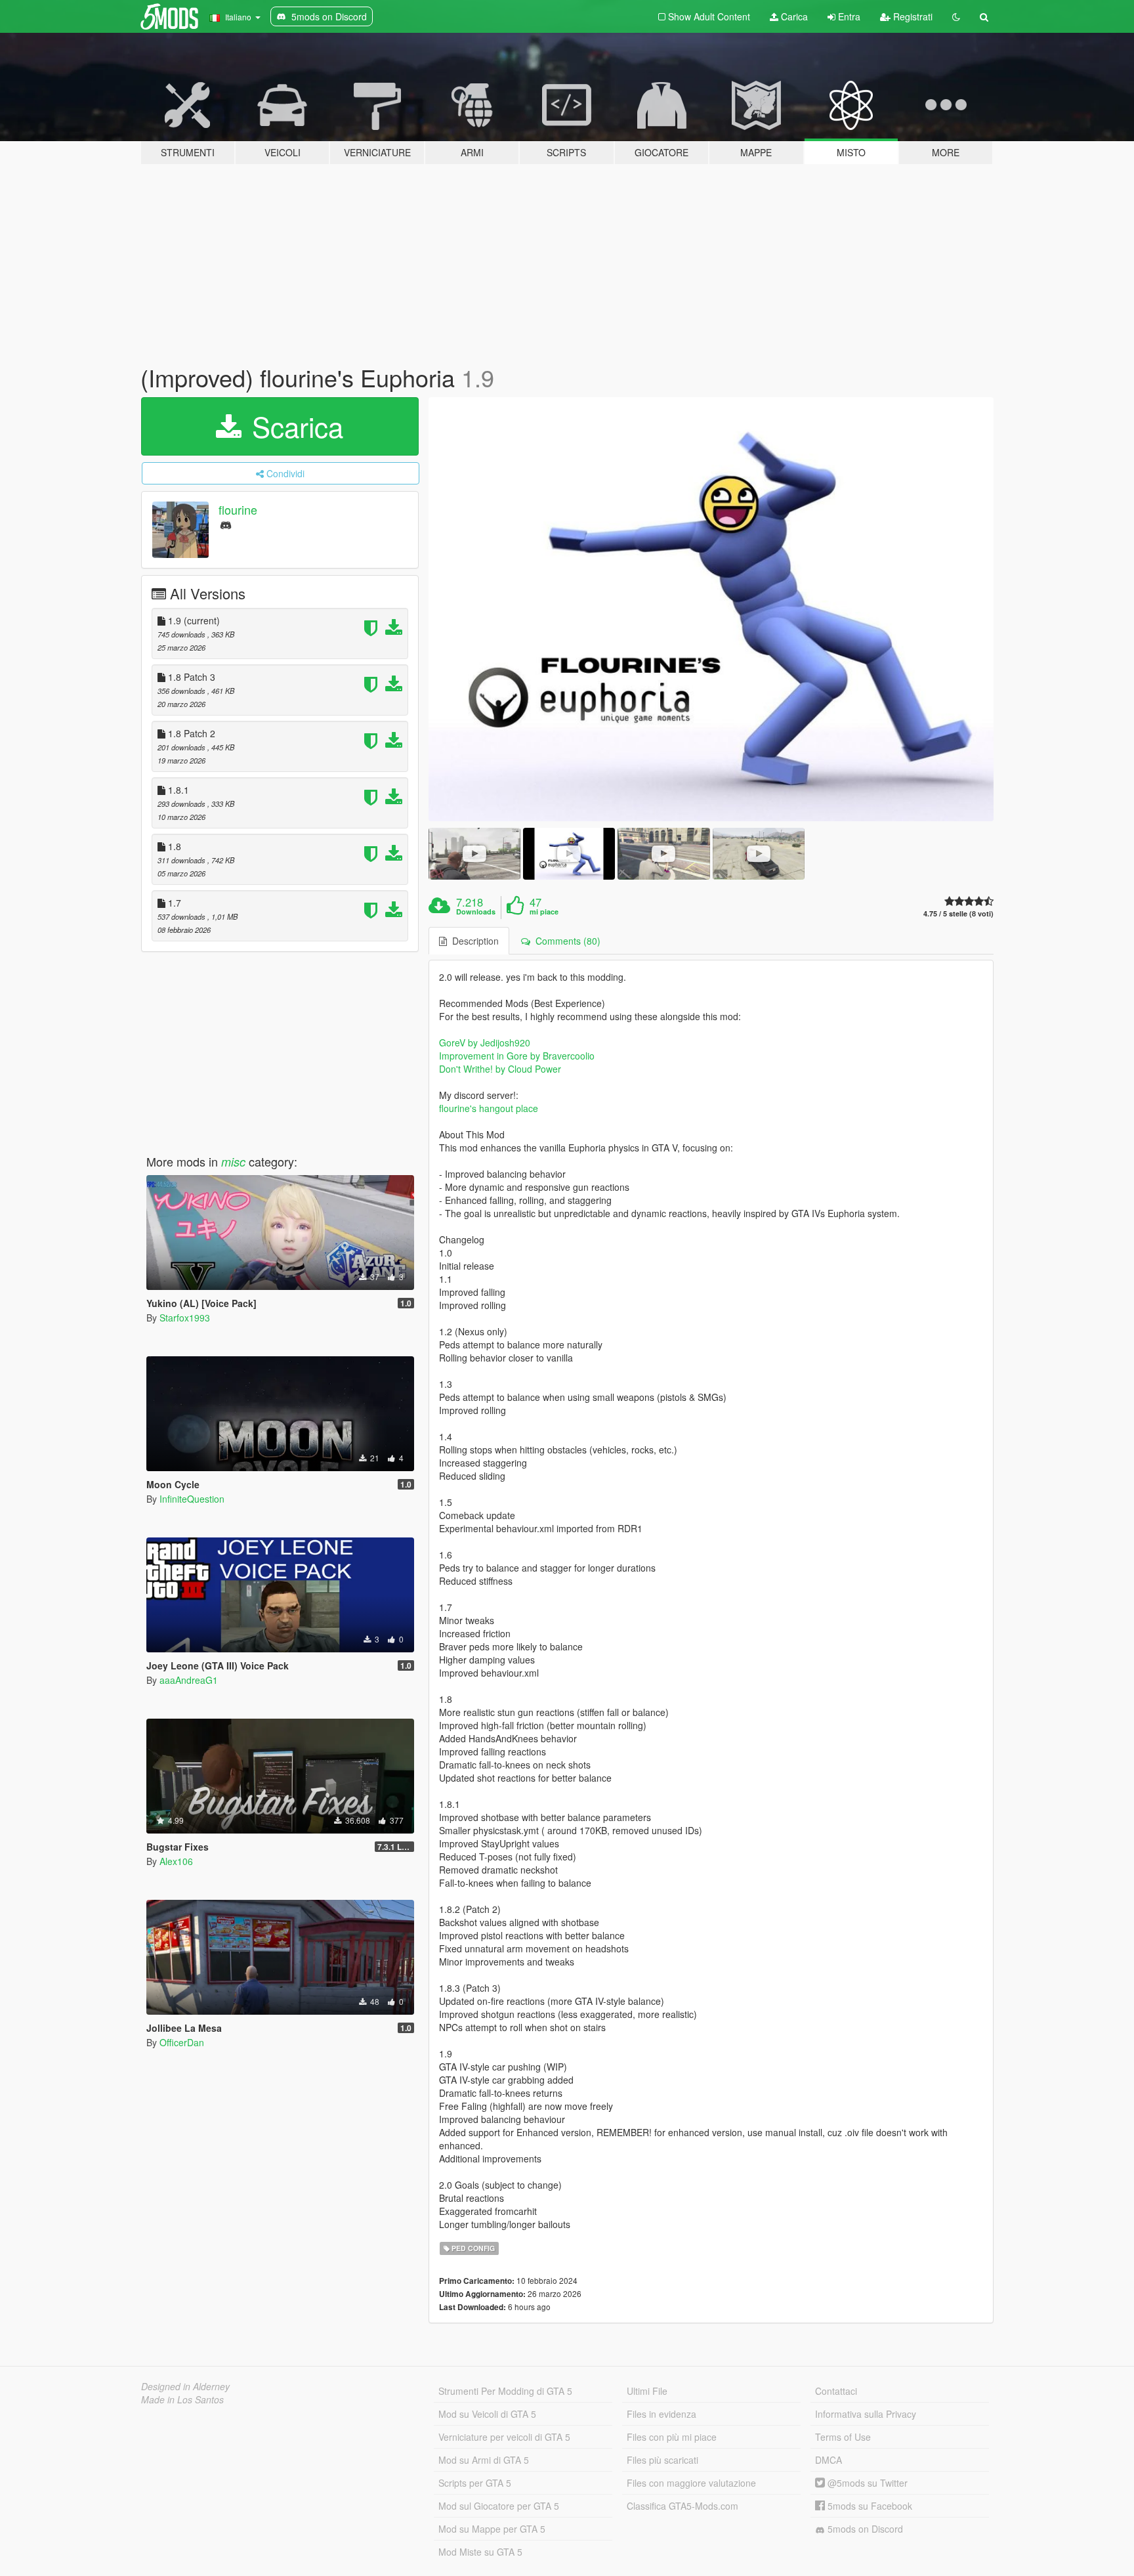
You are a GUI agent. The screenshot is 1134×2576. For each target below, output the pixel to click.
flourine (238, 509)
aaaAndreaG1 (189, 1680)
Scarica (294, 426)
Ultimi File (647, 2391)
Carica (793, 16)
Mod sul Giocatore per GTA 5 (499, 2506)
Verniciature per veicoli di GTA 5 (504, 2437)
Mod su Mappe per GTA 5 (492, 2529)
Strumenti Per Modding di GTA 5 (505, 2391)
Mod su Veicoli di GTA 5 (487, 2414)
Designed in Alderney (185, 2386)
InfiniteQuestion (192, 1499)
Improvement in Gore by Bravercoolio (517, 1056)
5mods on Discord (864, 2529)
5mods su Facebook (869, 2506)
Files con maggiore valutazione (691, 2483)
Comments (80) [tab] (565, 941)
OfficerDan (182, 2042)
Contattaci (836, 2391)
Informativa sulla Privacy (866, 2414)
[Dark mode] (956, 16)
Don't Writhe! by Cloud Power (500, 1069)
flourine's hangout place (489, 1108)
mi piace (544, 912)
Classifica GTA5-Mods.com (682, 2506)
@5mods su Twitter (866, 2483)
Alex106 (176, 1861)
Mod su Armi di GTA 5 (484, 2460)
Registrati (912, 16)
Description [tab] (473, 941)
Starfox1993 (185, 1318)
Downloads (476, 912)
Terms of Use (843, 2437)
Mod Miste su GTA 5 (480, 2552)
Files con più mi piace (672, 2437)
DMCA (829, 2460)
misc (233, 1162)
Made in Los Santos (182, 2399)
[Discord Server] (226, 524)
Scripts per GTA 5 (475, 2483)
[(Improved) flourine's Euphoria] (711, 609)
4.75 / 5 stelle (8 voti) (958, 913)
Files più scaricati (662, 2460)
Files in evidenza (661, 2414)
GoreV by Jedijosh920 (485, 1042)
